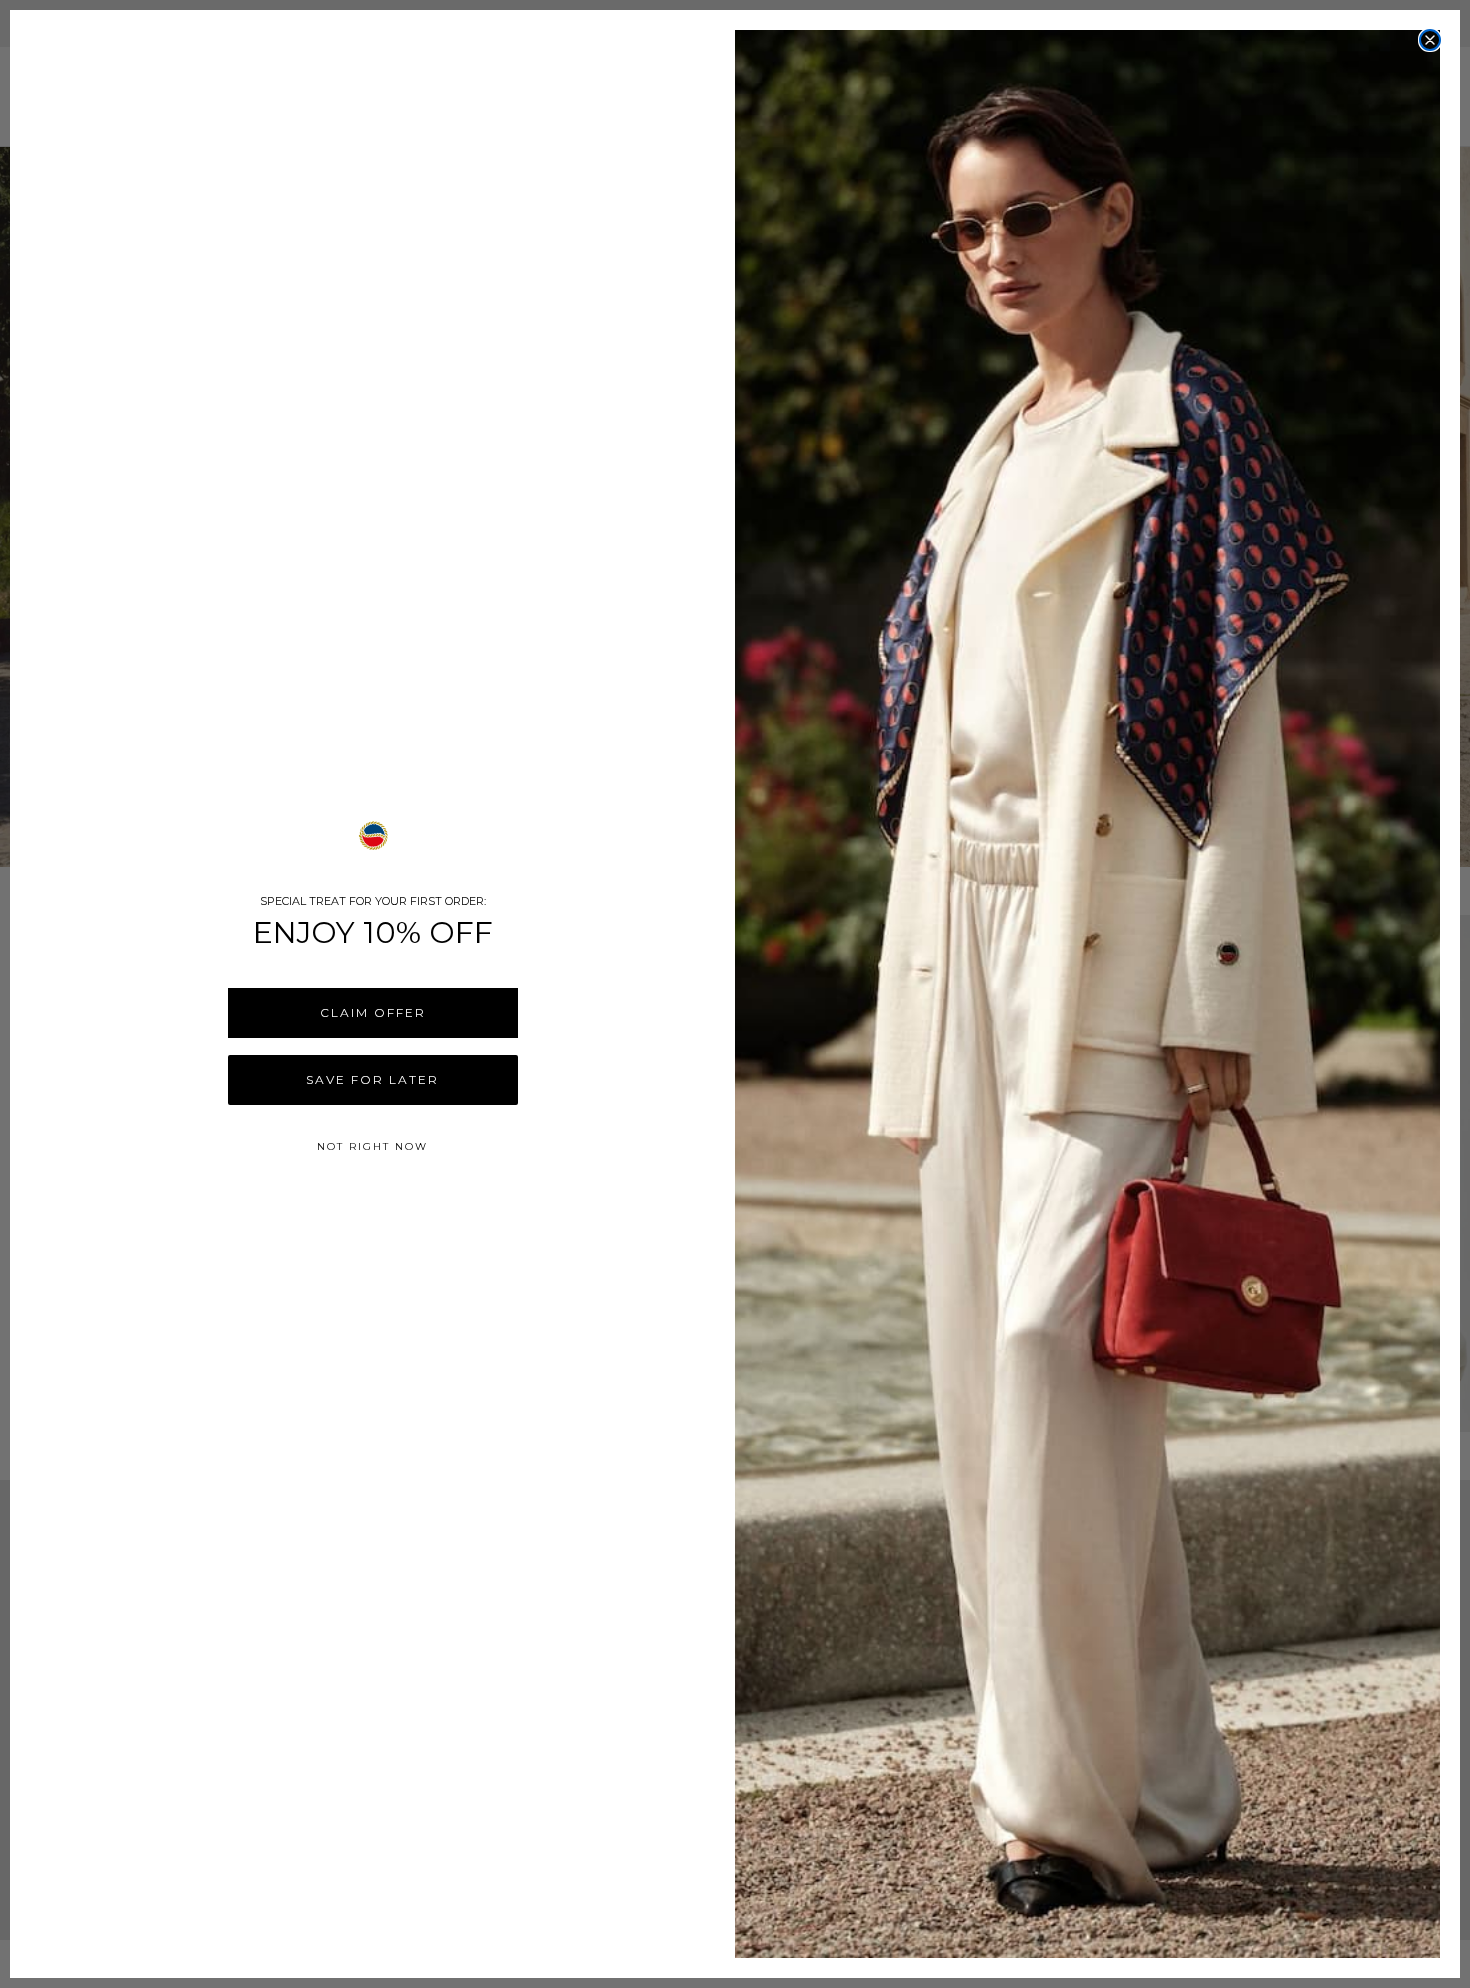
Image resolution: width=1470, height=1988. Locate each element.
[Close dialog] (1430, 40)
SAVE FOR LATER (372, 1079)
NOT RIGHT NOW (372, 1146)
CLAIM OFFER (373, 1012)
